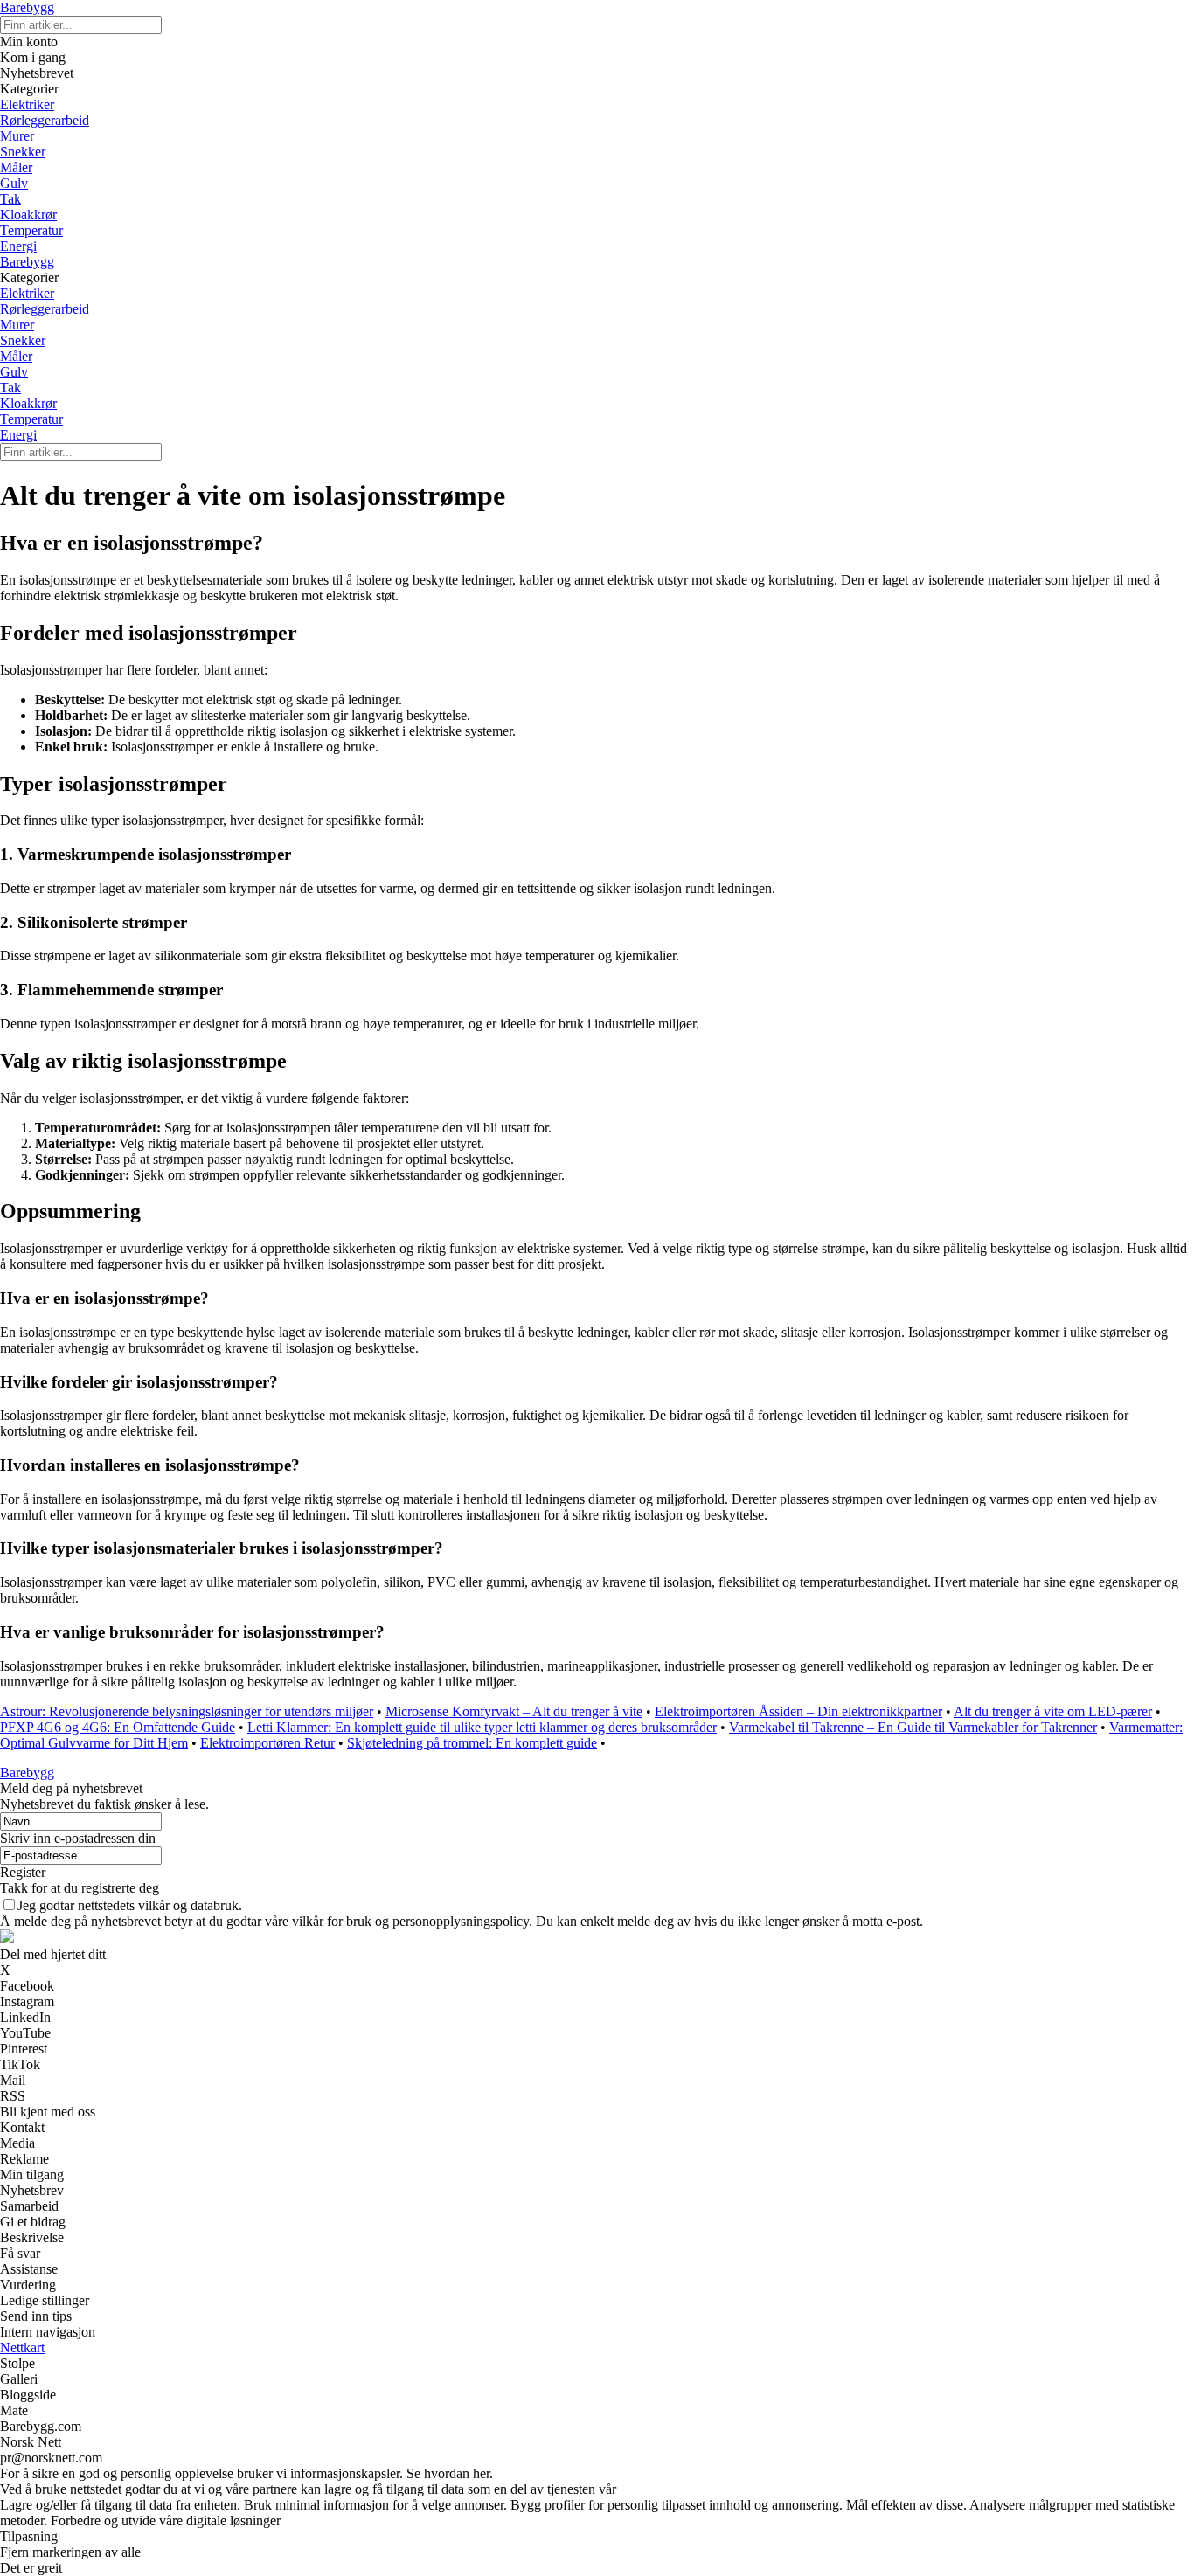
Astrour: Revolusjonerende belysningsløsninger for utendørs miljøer (187, 1711)
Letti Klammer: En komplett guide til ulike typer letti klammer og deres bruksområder (482, 1727)
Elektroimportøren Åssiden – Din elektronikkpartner (798, 1711)
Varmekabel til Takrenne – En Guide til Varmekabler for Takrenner (913, 1727)
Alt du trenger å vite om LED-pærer (1053, 1711)
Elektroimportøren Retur (267, 1743)
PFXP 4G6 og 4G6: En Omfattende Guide (118, 1727)
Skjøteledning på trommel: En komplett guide (472, 1743)
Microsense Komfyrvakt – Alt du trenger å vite (514, 1711)
